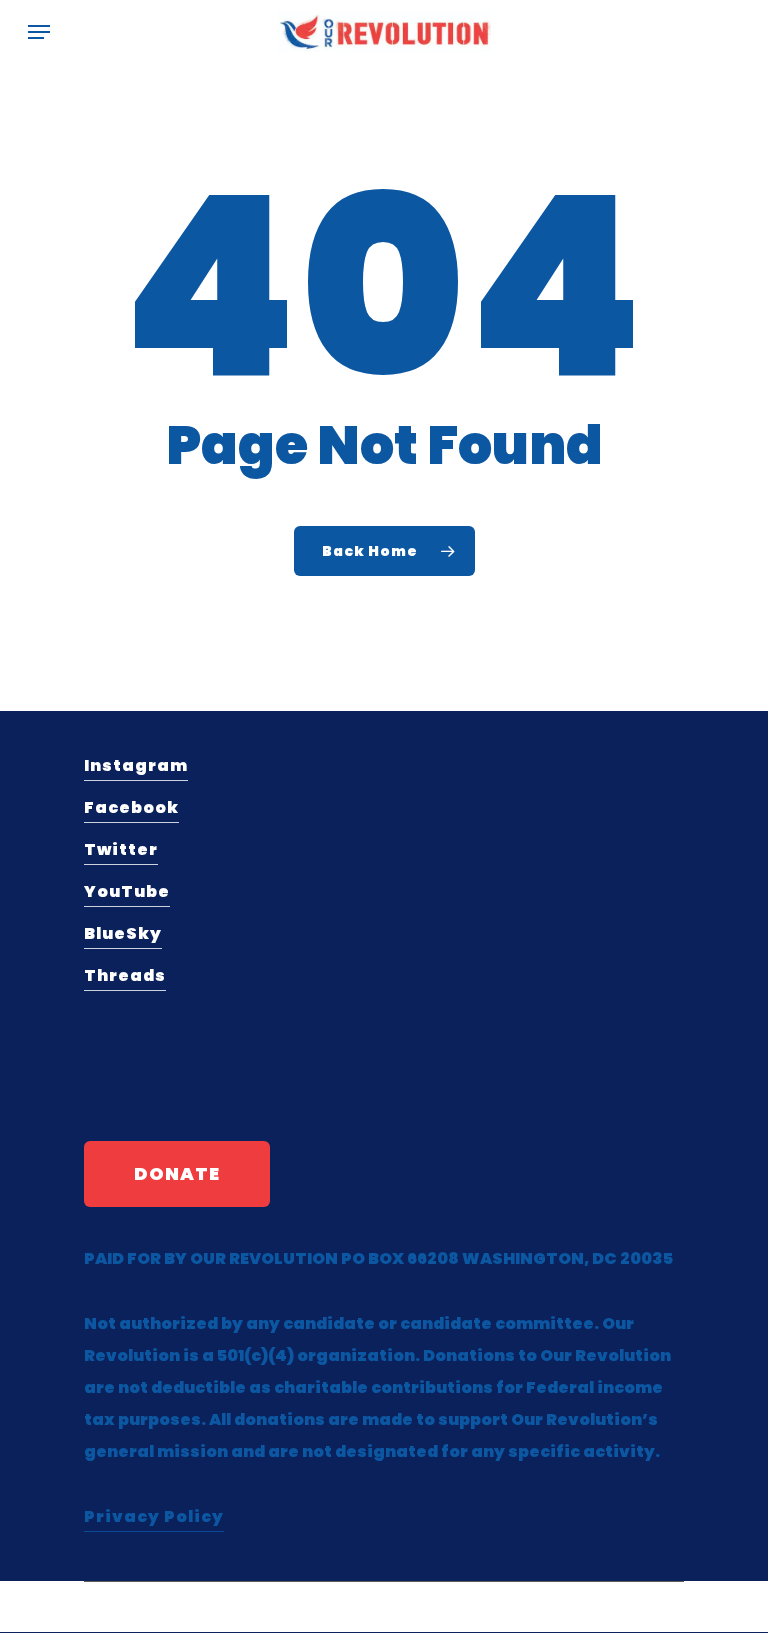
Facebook (131, 807)
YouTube (127, 891)
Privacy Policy (154, 1516)
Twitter (121, 849)
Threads (125, 975)
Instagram (136, 765)
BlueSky (123, 933)
